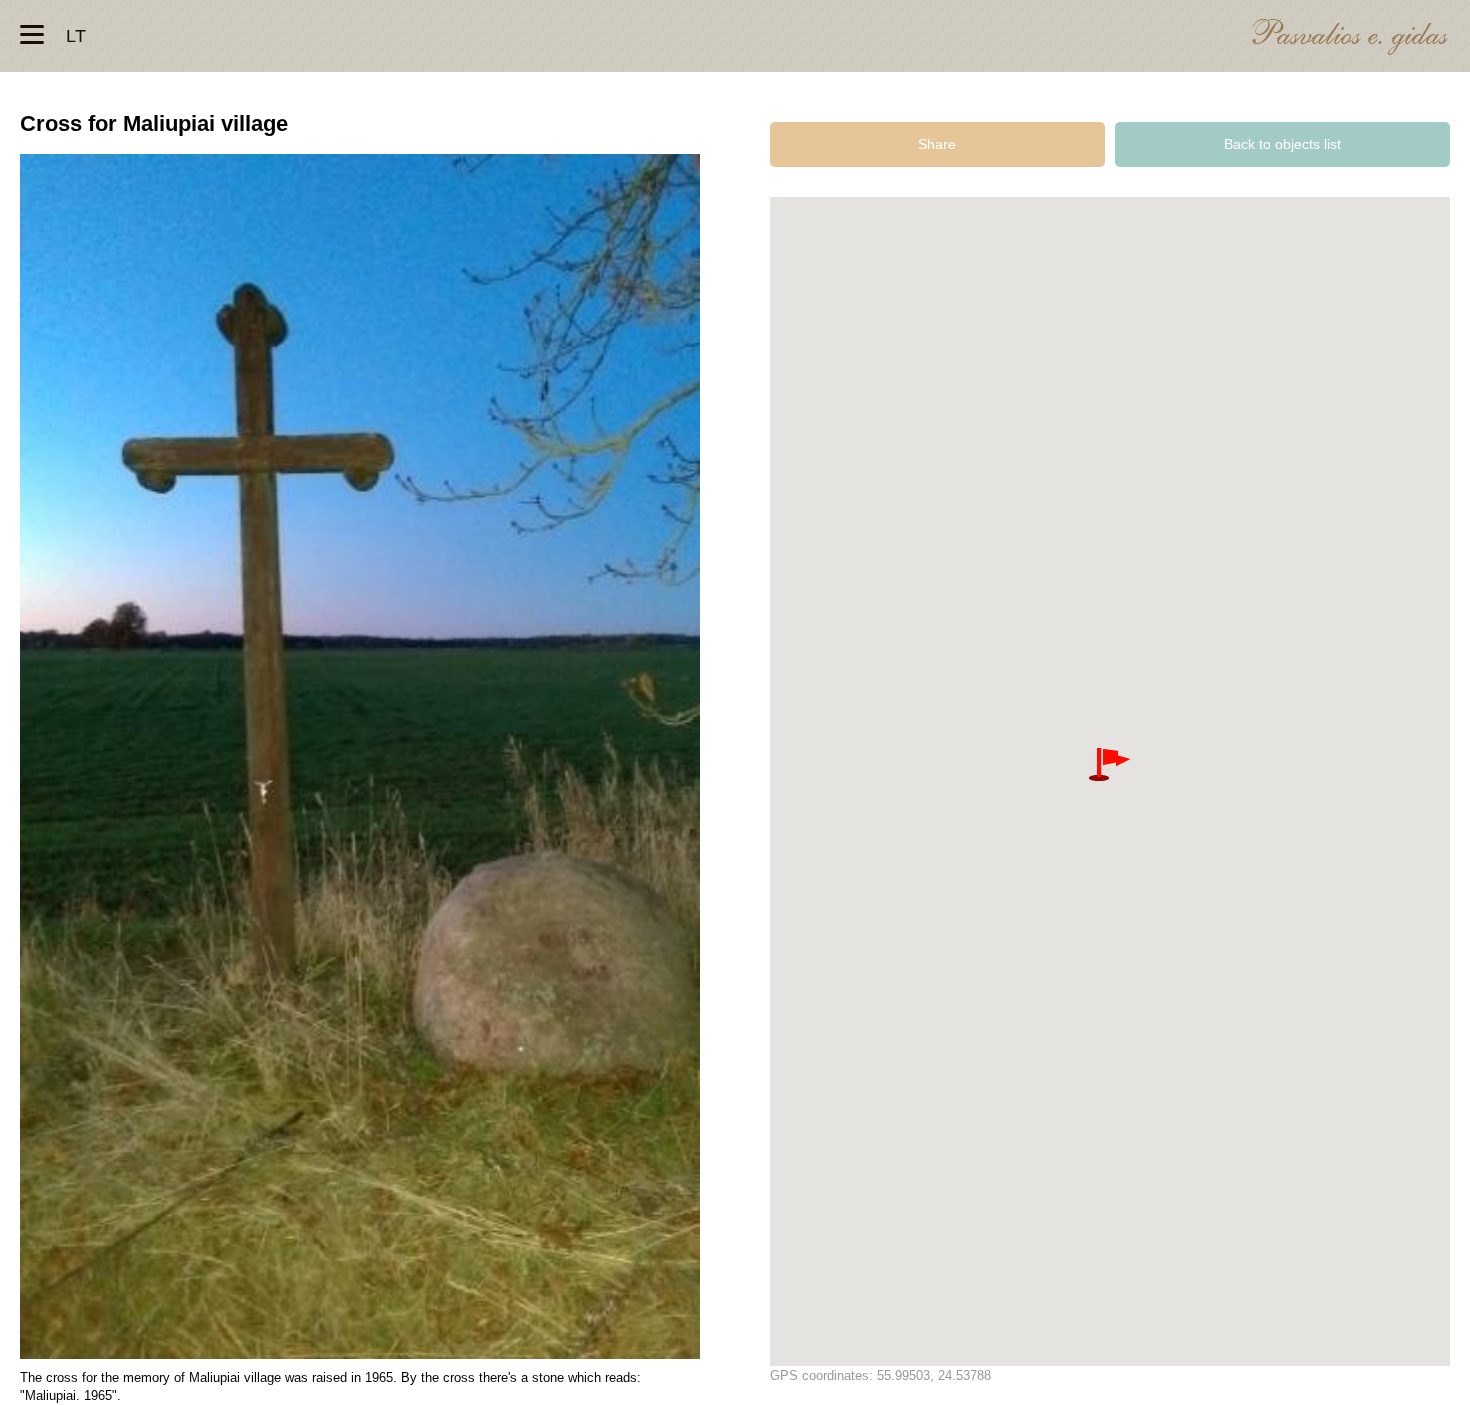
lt (76, 36)
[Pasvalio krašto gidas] (1350, 39)
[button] (1109, 765)
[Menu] (32, 35)
